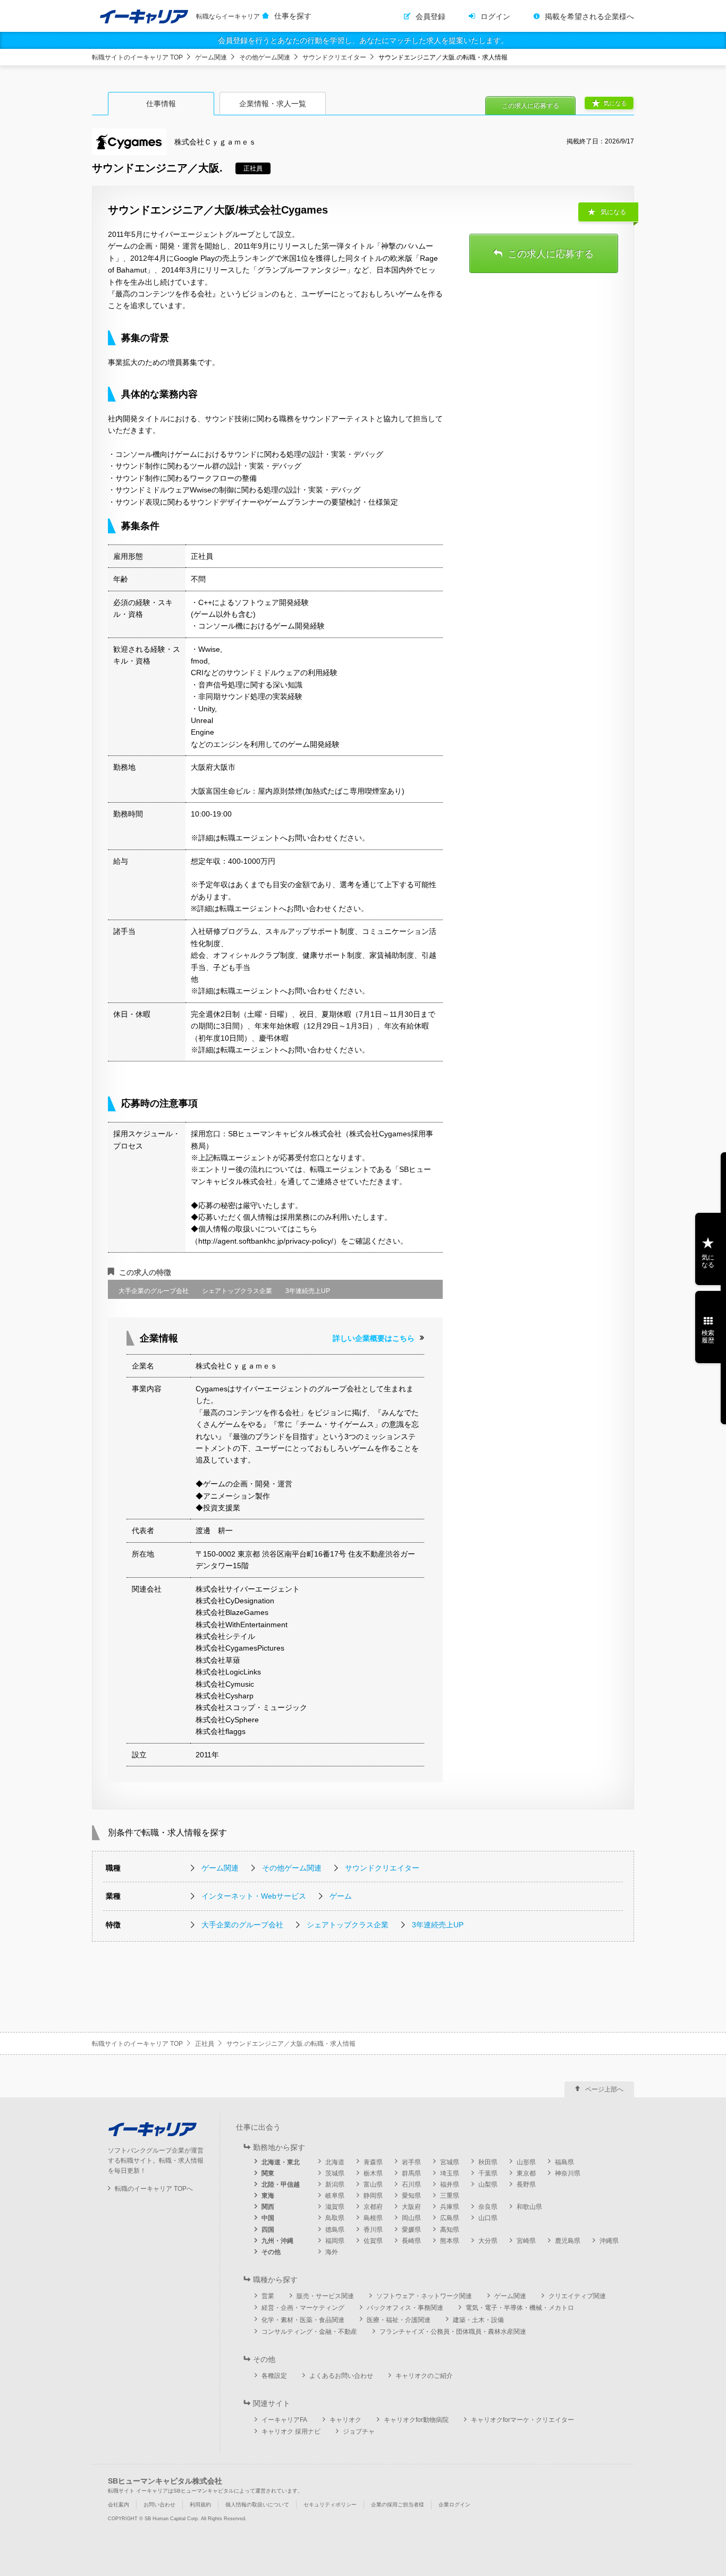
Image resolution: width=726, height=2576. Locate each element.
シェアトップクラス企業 (348, 1925)
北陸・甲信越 (281, 2184)
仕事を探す (293, 16)
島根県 (373, 2218)
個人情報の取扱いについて (257, 2505)
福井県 (450, 2184)
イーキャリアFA (284, 2420)
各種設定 (274, 2376)
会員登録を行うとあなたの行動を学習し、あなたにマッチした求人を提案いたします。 (363, 40)
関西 (268, 2207)
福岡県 (335, 2241)
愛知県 (411, 2196)
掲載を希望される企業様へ (589, 16)
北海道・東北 (281, 2162)
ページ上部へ (604, 2089)
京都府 (373, 2207)
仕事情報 (161, 104)
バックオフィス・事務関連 (405, 2308)
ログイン (495, 16)
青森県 (373, 2162)
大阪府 (411, 2207)
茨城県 (335, 2173)
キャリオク (345, 2420)
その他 (271, 2252)
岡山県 (411, 2218)
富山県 (373, 2184)
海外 (332, 2252)
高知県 (450, 2230)
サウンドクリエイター (334, 57)
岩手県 (411, 2162)
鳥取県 (335, 2218)
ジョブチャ (359, 2432)
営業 (268, 2296)
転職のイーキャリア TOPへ (154, 2189)
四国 (268, 2230)
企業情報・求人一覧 (273, 104)
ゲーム (341, 1896)
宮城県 (450, 2162)
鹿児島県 (568, 2241)
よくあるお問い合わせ (341, 2376)
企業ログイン (454, 2505)
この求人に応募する (530, 106)
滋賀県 (335, 2207)
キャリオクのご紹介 (424, 2376)
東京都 (526, 2173)
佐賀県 (373, 2241)
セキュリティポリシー (330, 2505)
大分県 (488, 2241)
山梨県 (488, 2184)
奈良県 (488, 2207)
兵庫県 (450, 2207)
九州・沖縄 (277, 2241)
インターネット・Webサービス (254, 1896)
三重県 (450, 2196)
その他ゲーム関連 (265, 57)
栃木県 (373, 2173)
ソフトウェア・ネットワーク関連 (424, 2296)
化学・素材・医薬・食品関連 (303, 2320)
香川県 (373, 2230)
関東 (268, 2173)
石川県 (411, 2184)
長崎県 (411, 2241)
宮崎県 (526, 2241)
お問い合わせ (159, 2505)
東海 (268, 2196)
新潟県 (335, 2184)
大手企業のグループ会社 (242, 1925)
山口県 (488, 2218)
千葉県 (488, 2173)
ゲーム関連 (211, 57)
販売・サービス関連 (325, 2296)
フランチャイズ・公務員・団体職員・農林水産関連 (453, 2332)
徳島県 (335, 2230)
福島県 (564, 2162)
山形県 (526, 2162)
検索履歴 (708, 1337)
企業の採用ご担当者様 (398, 2505)
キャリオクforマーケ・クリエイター (522, 2420)
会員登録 (430, 16)
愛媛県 (411, 2230)
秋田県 (488, 2162)
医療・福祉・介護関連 (399, 2320)
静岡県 (373, 2196)
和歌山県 (529, 2207)
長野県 (526, 2184)
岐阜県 (335, 2196)
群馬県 (411, 2173)
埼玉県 (450, 2173)
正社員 (205, 2044)
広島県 (450, 2218)
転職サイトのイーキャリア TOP (137, 57)
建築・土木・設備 (478, 2320)
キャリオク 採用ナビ (291, 2432)
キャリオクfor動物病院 (416, 2420)
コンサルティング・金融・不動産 (309, 2332)
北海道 (335, 2162)
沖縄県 (609, 2241)
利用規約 (200, 2505)
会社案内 (119, 2505)
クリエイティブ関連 (577, 2296)
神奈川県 (568, 2173)
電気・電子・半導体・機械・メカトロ (520, 2308)
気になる (615, 103)
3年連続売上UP (438, 1925)
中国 (268, 2218)
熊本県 (450, 2241)
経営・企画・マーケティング (303, 2308)
